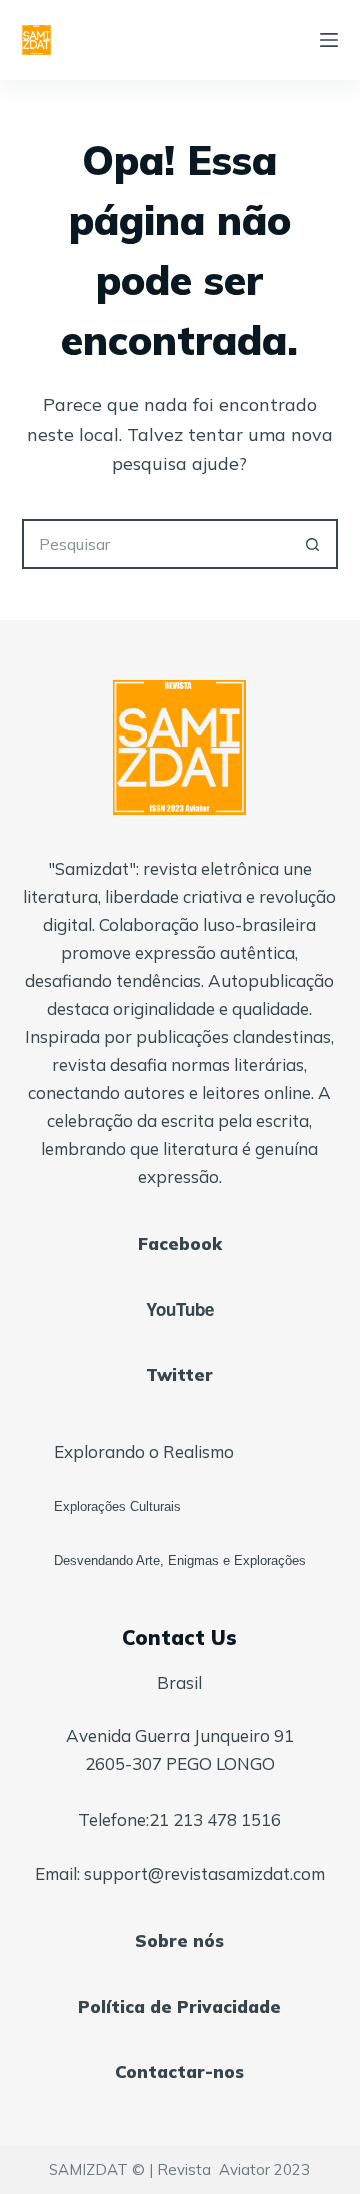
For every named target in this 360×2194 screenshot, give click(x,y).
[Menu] (329, 40)
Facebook (180, 1243)
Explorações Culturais (117, 1506)
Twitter (179, 1374)
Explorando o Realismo (144, 1451)
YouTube (180, 1309)
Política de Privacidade (179, 2006)
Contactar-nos (179, 2071)
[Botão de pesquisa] (313, 544)
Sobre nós (179, 1940)
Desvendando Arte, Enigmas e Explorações (180, 1560)
